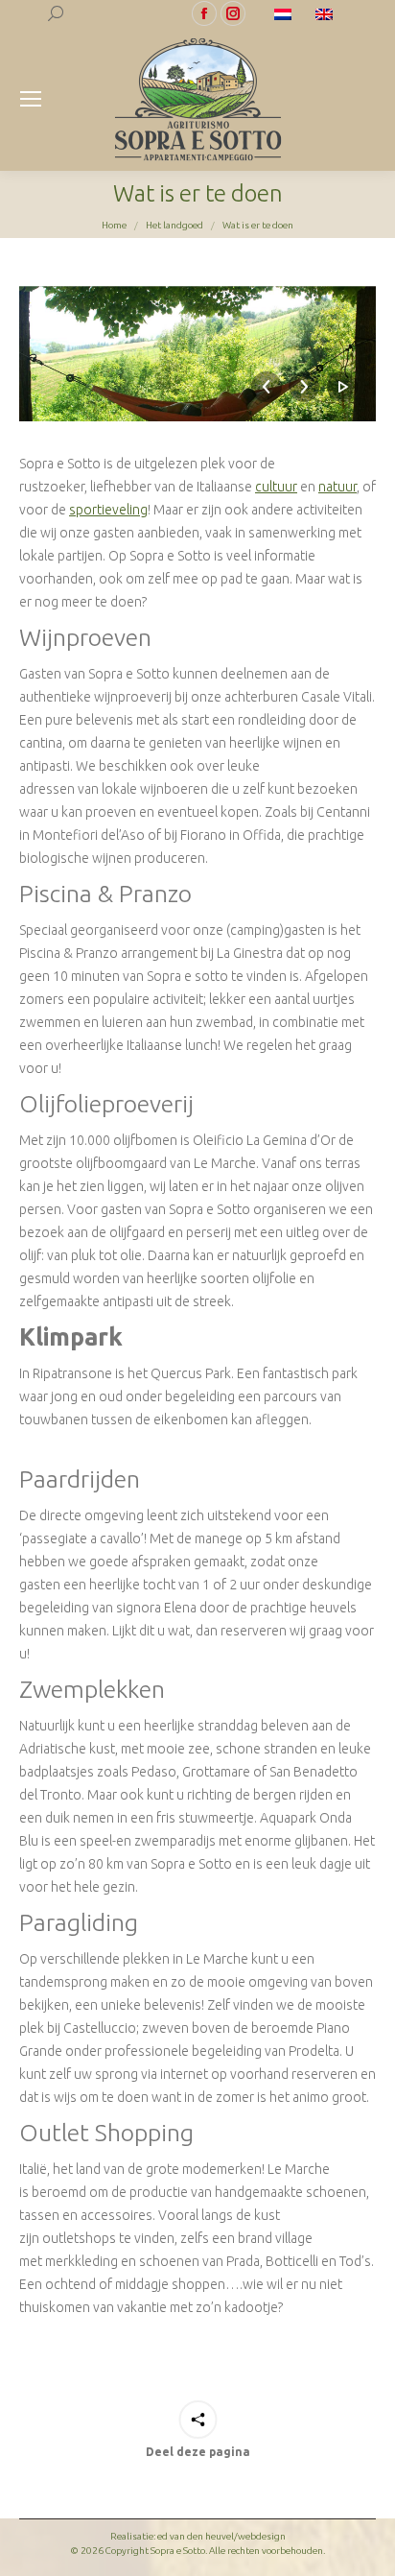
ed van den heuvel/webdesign (221, 2536)
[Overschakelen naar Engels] (326, 13)
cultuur (276, 487)
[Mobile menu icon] (31, 99)
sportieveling (108, 510)
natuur (337, 487)
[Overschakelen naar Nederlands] (285, 13)
